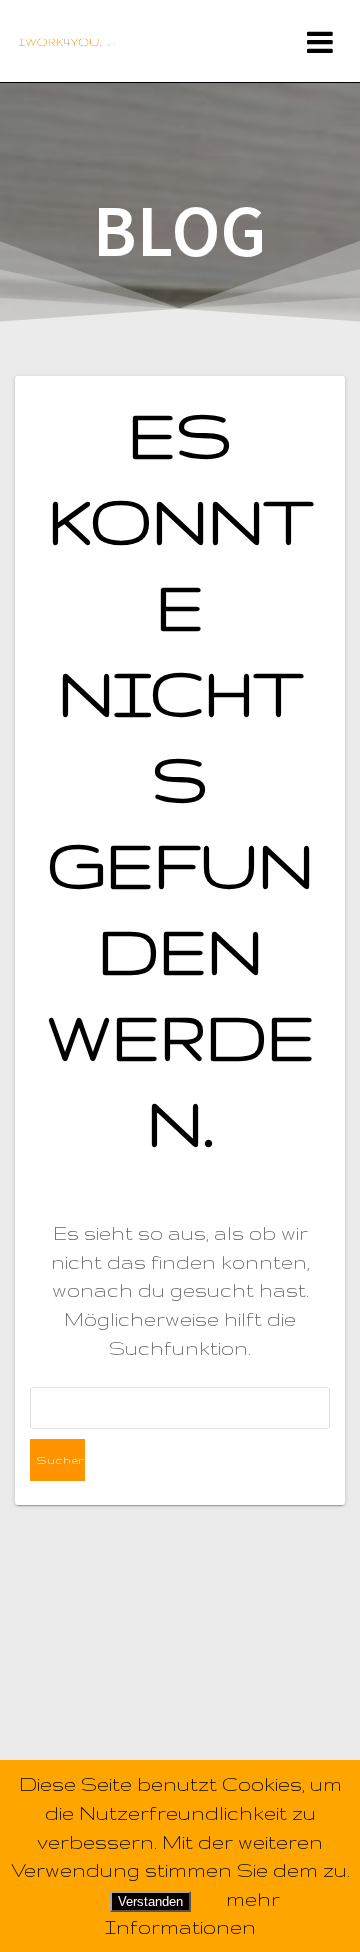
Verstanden (150, 1901)
